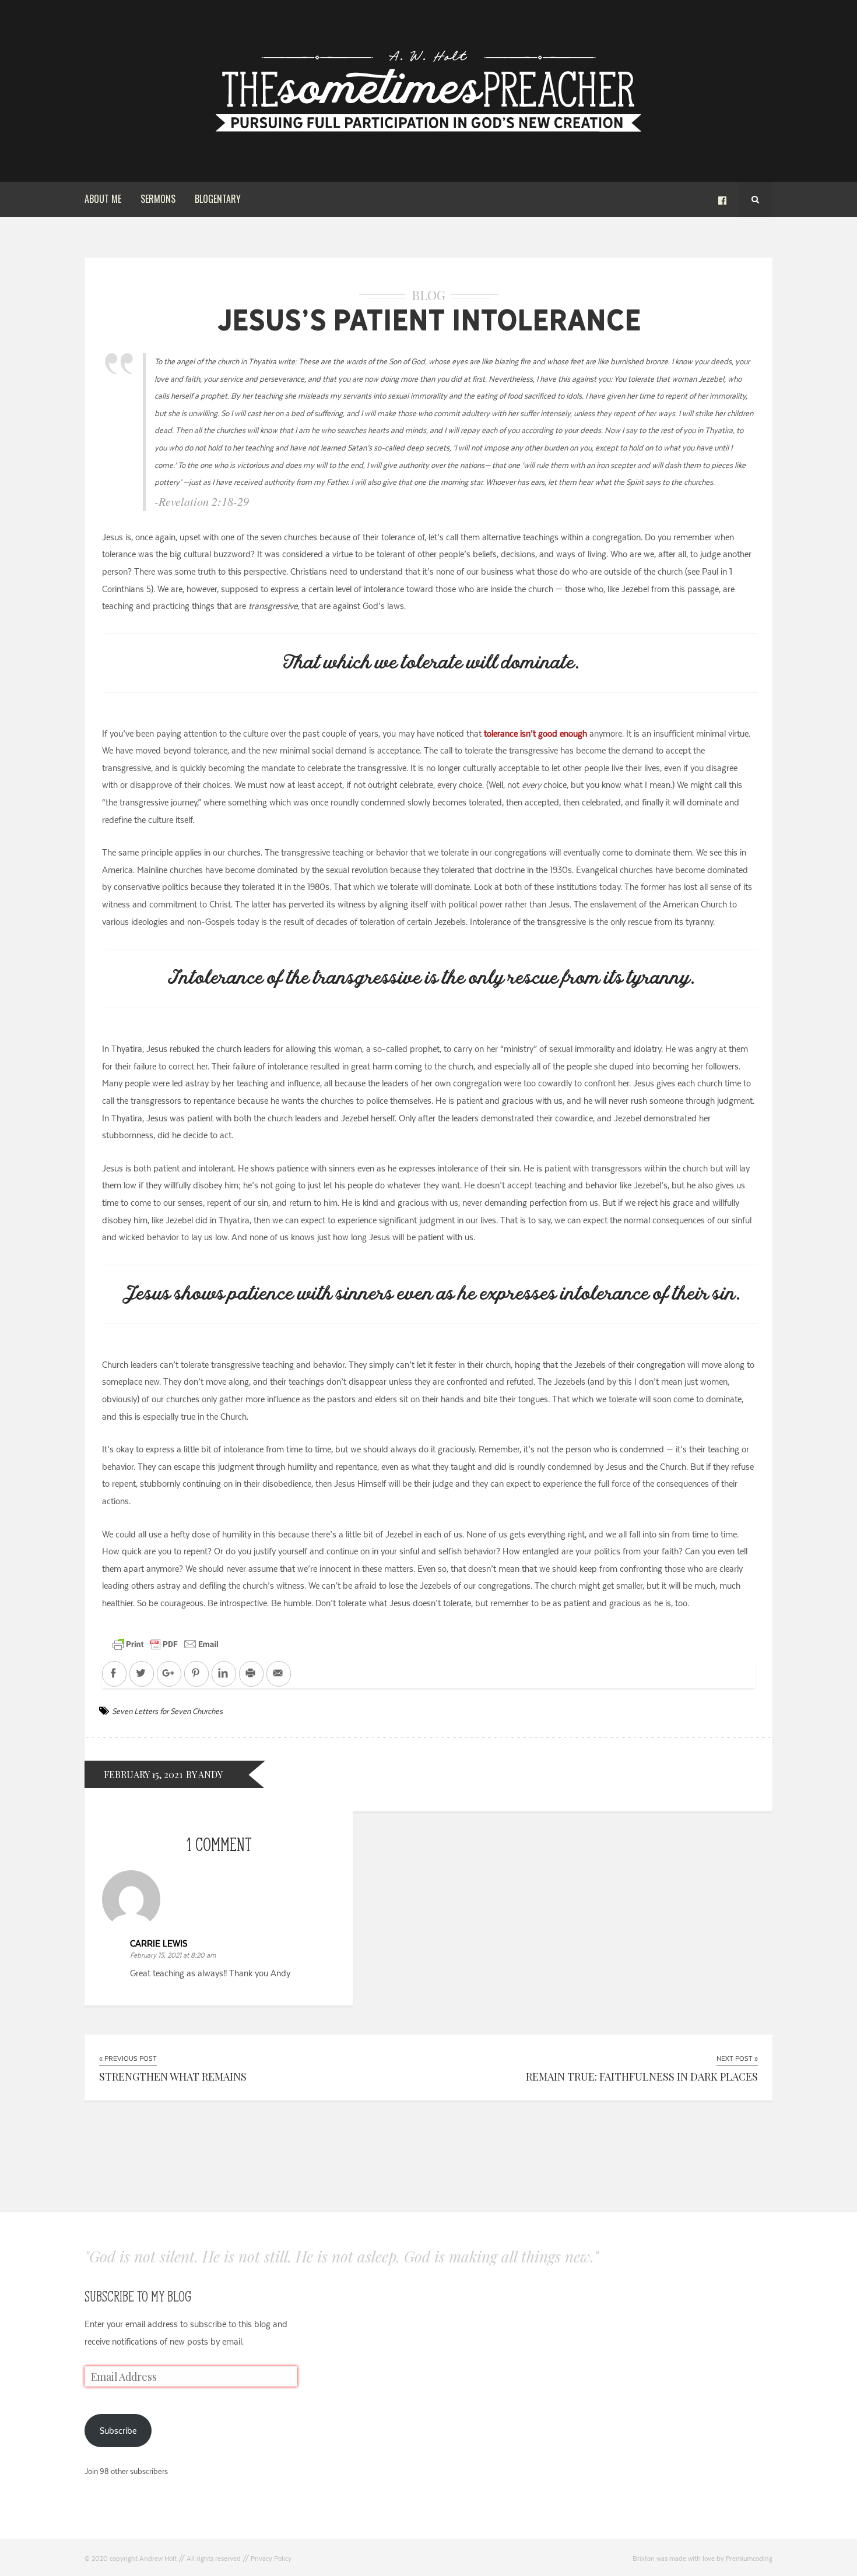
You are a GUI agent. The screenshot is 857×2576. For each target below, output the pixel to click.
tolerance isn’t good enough (535, 733)
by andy (204, 1774)
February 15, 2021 (143, 1774)
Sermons (158, 199)
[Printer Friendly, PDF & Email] (166, 1643)
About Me (103, 199)
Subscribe (118, 2431)
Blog (428, 295)
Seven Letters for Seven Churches (167, 1711)
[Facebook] (722, 199)
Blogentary (218, 199)
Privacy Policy (271, 2559)
